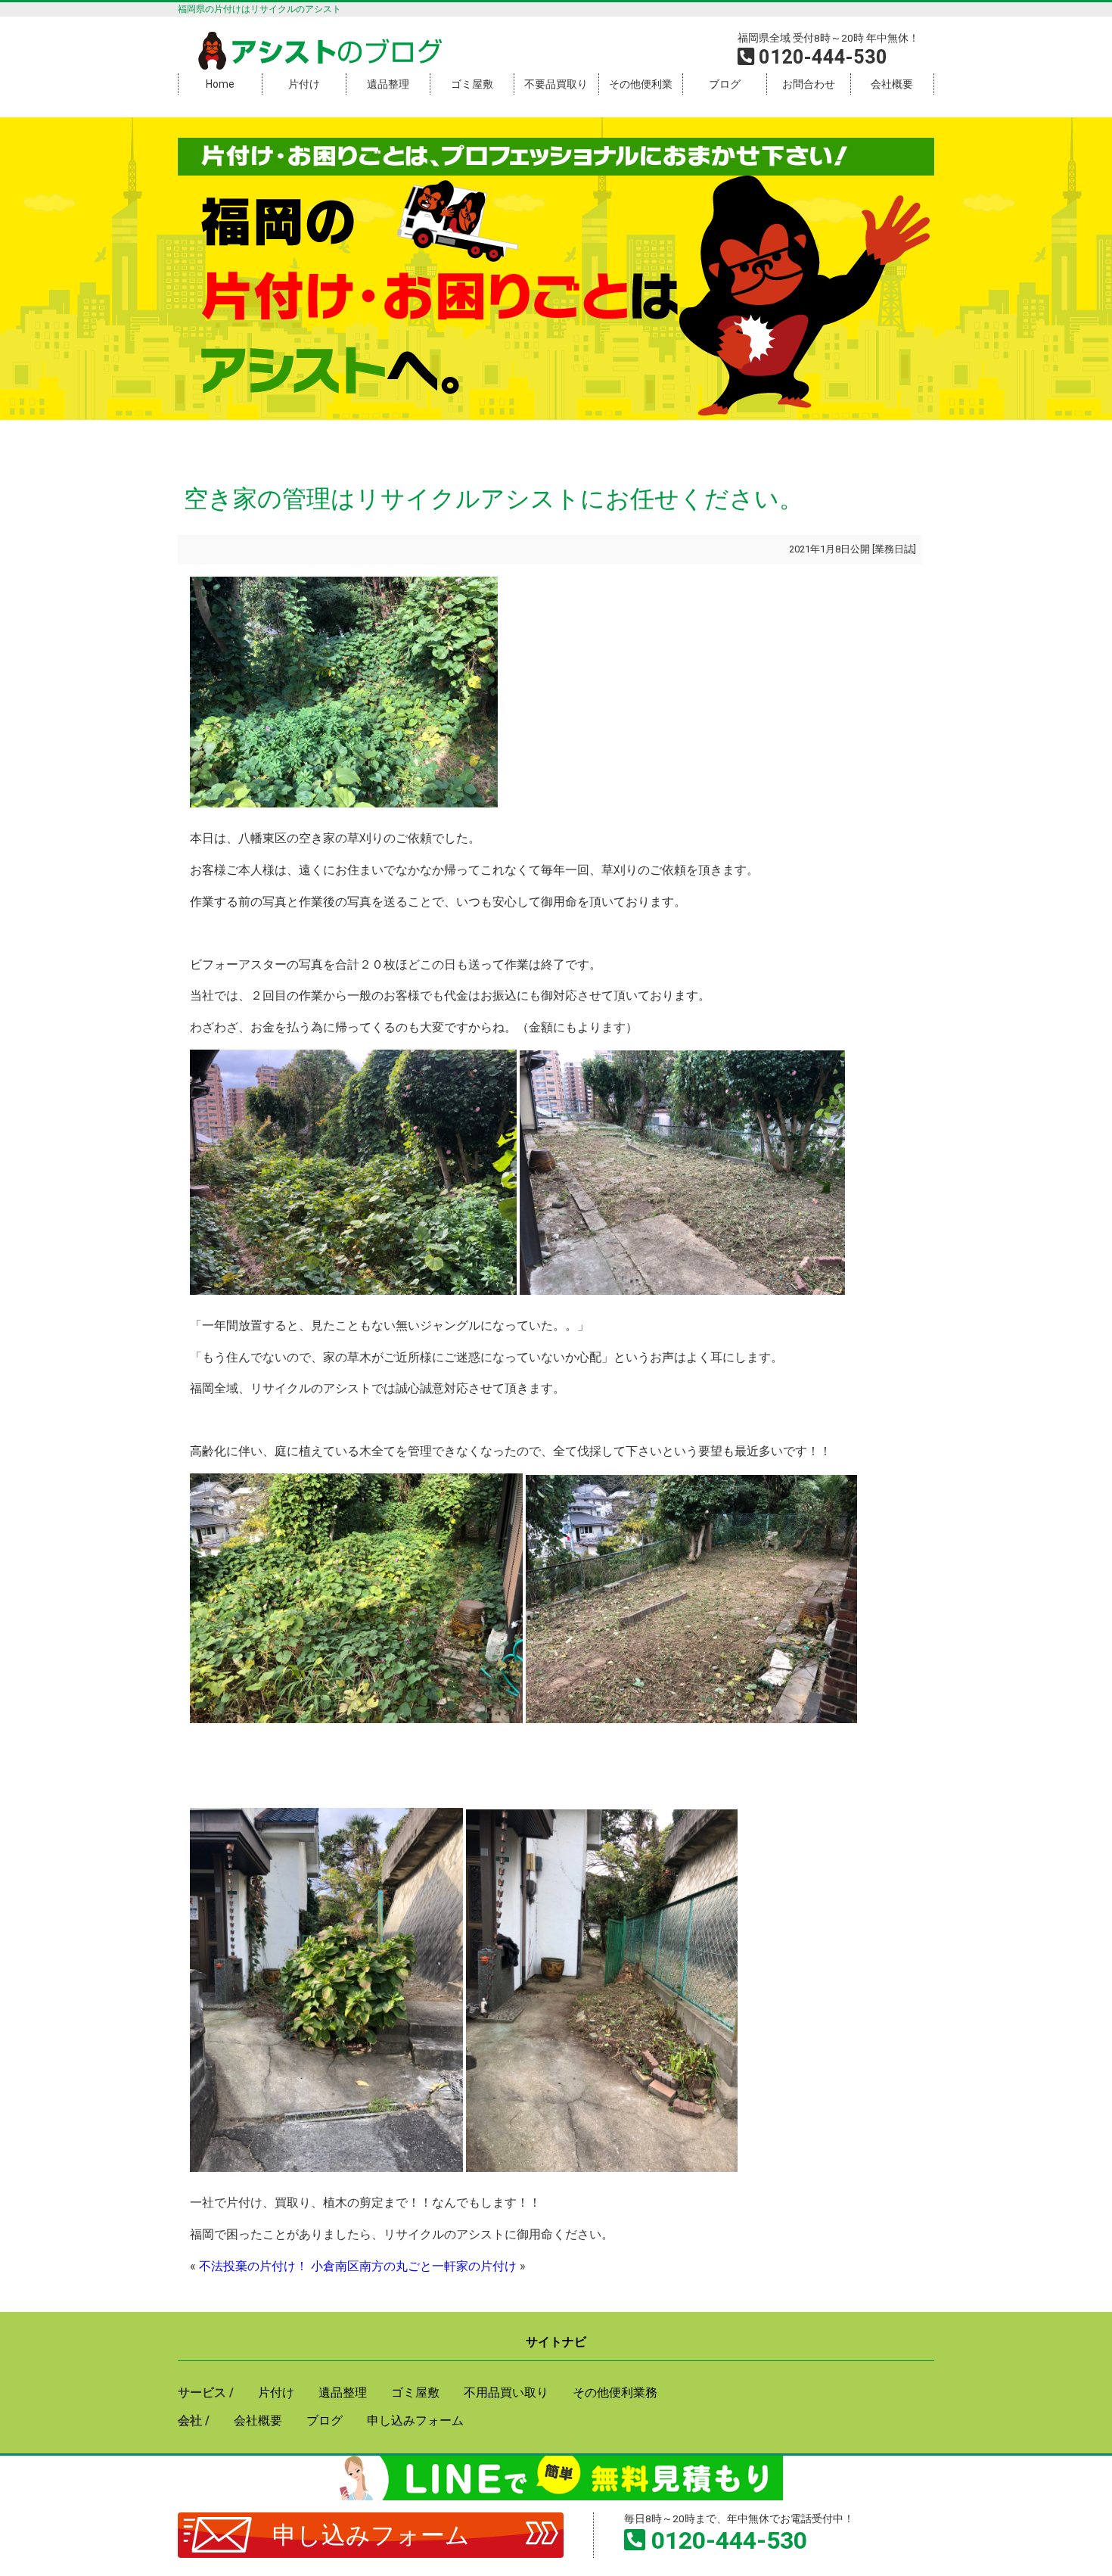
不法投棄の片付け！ (253, 2266)
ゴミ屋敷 (472, 84)
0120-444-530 (729, 2540)
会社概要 (892, 84)
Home (220, 84)
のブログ (337, 52)
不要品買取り (556, 84)
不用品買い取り (506, 2392)
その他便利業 (641, 84)
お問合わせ (809, 84)
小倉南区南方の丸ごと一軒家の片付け (414, 2266)
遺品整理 (388, 84)
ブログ (725, 84)
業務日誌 (894, 549)
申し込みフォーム (371, 2535)
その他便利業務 (615, 2392)
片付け (304, 84)
